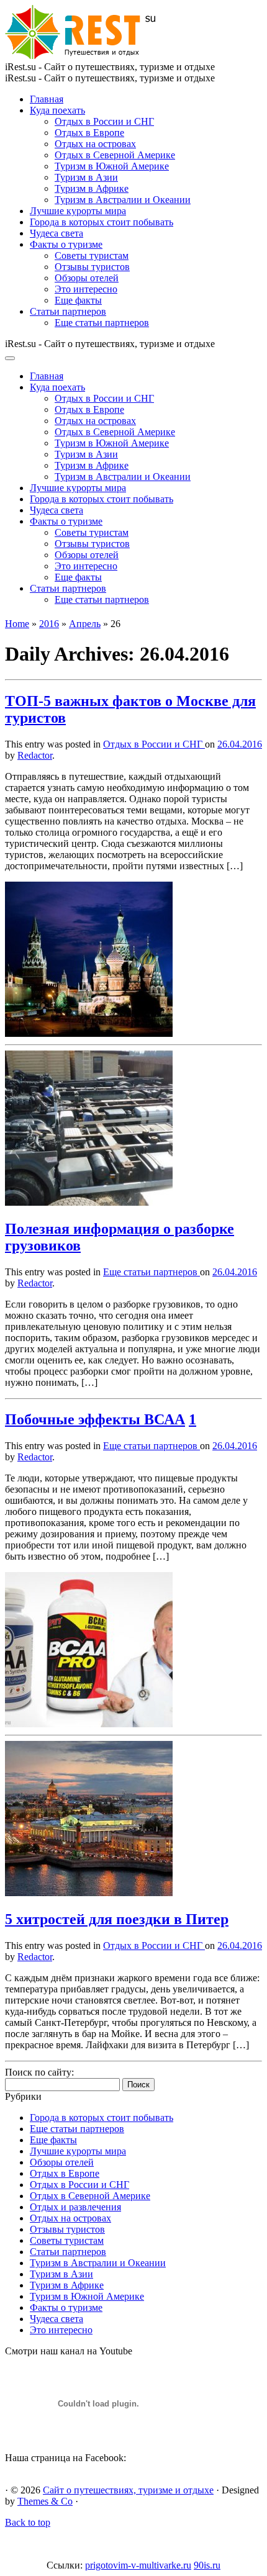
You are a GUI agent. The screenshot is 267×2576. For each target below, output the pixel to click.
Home (17, 624)
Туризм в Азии (86, 177)
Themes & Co (45, 2501)
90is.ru (207, 2565)
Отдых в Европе (89, 133)
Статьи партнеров (68, 311)
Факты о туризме (66, 244)
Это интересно (86, 289)
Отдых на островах (95, 144)
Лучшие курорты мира (78, 211)
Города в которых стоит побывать (102, 222)
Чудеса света (57, 233)
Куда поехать (57, 110)
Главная (47, 99)
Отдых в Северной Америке (115, 155)
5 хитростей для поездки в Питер (117, 1919)
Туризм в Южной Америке (112, 166)
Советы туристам (92, 255)
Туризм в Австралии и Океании (123, 200)
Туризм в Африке (92, 188)
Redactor (35, 755)
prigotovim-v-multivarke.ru (138, 2565)
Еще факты (78, 300)
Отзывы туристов (92, 267)
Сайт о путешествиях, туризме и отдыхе (128, 2490)
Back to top (28, 2522)
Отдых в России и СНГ (104, 121)
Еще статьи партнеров (102, 323)
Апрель (85, 624)
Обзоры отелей (87, 278)
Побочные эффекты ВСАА (95, 1419)
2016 (49, 624)
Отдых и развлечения (75, 2207)
